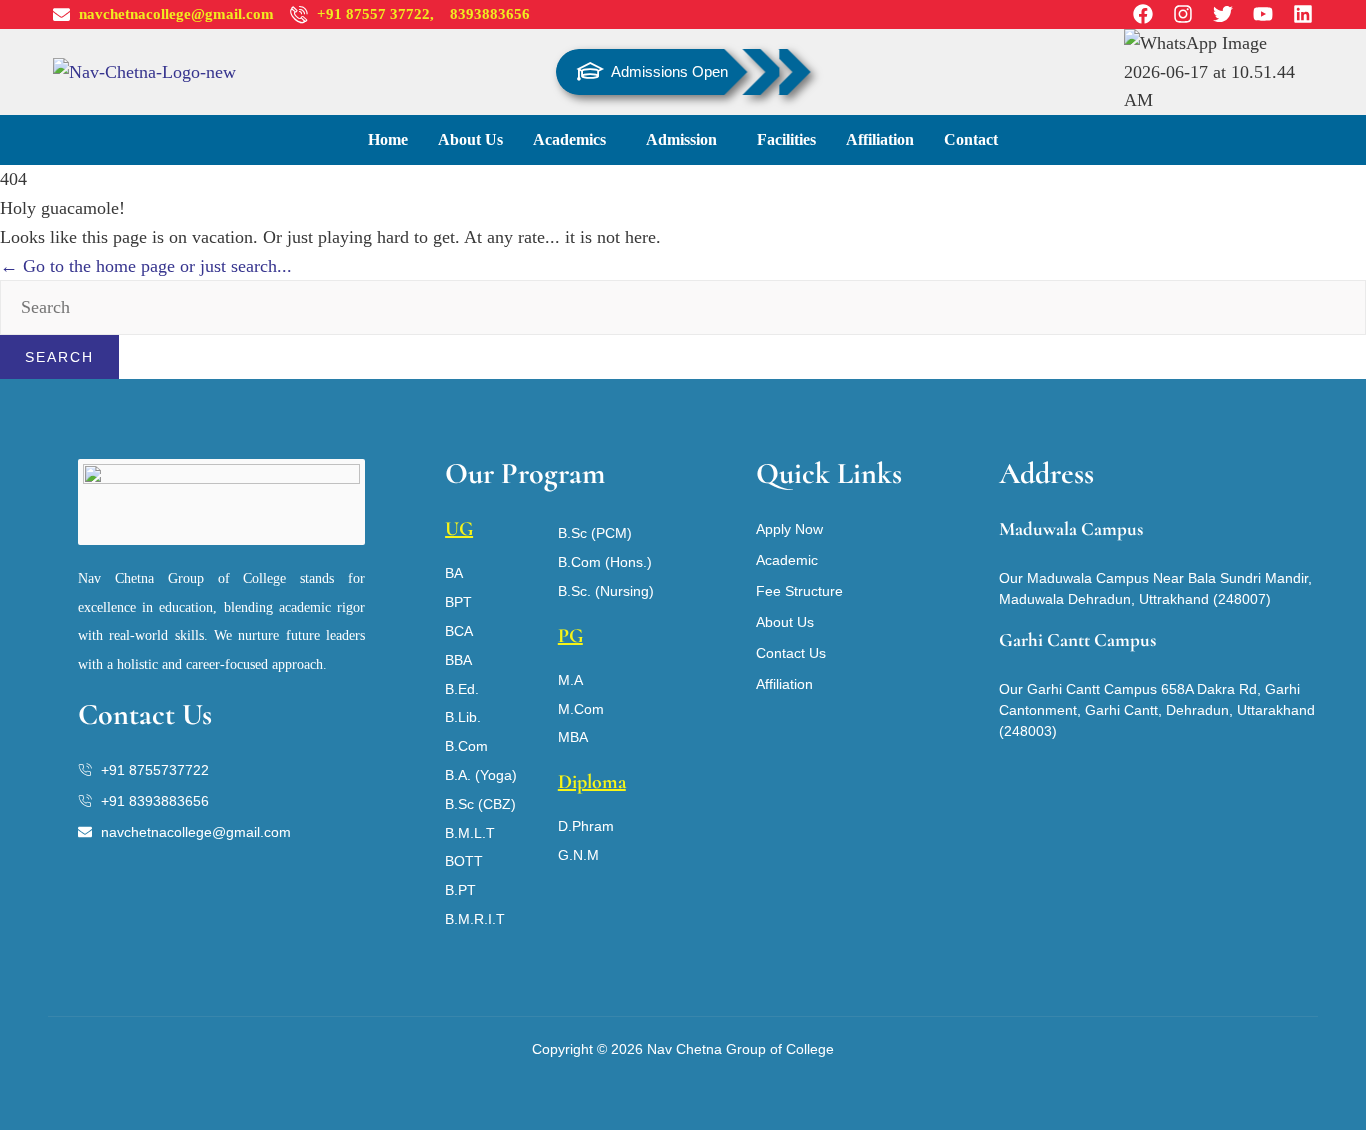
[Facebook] (1143, 14)
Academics (569, 139)
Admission (681, 139)
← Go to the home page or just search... (146, 266)
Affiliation (880, 139)
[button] (574, 140)
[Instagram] (1183, 14)
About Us (470, 139)
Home (388, 139)
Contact (971, 139)
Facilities (786, 139)
